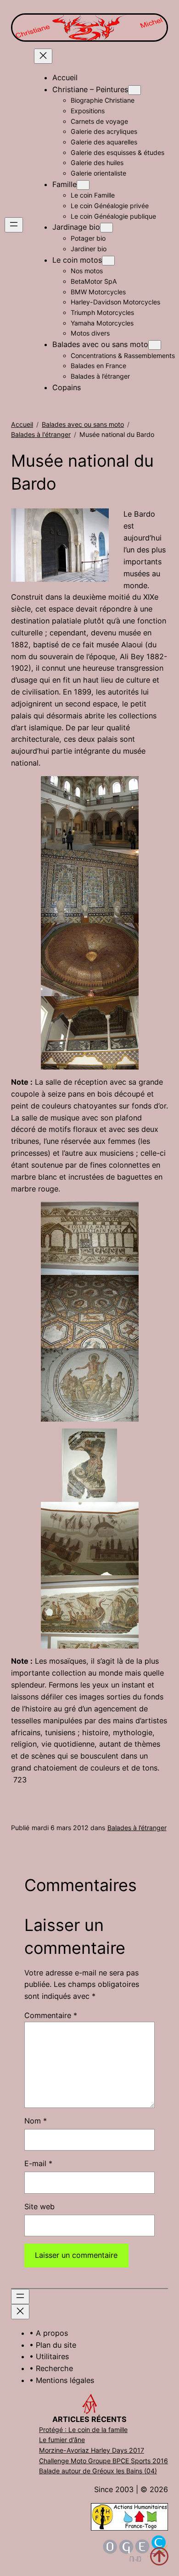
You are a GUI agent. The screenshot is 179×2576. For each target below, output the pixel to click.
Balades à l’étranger (137, 1828)
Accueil (22, 424)
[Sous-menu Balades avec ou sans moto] (155, 345)
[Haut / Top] (159, 2556)
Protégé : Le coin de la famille (83, 2430)
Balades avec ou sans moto (83, 424)
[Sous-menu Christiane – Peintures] (134, 90)
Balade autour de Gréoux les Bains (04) (98, 2471)
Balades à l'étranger (41, 434)
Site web (39, 2206)
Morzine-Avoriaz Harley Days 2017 (92, 2450)
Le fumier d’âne (62, 2440)
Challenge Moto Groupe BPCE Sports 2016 (103, 2461)
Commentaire (51, 2015)
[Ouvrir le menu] (14, 225)
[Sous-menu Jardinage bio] (106, 228)
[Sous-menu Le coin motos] (108, 261)
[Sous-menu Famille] (83, 185)
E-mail (38, 2163)
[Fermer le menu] (43, 56)
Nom (36, 2121)
